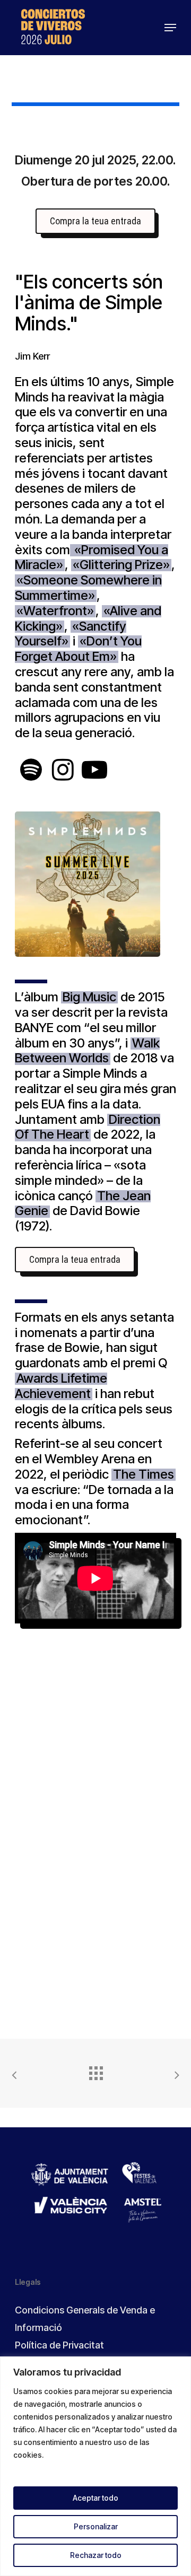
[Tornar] (95, 2071)
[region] (95, 2466)
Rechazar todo (96, 2555)
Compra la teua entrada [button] (95, 221)
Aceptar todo (95, 2498)
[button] (170, 28)
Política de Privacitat (59, 2345)
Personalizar (96, 2526)
